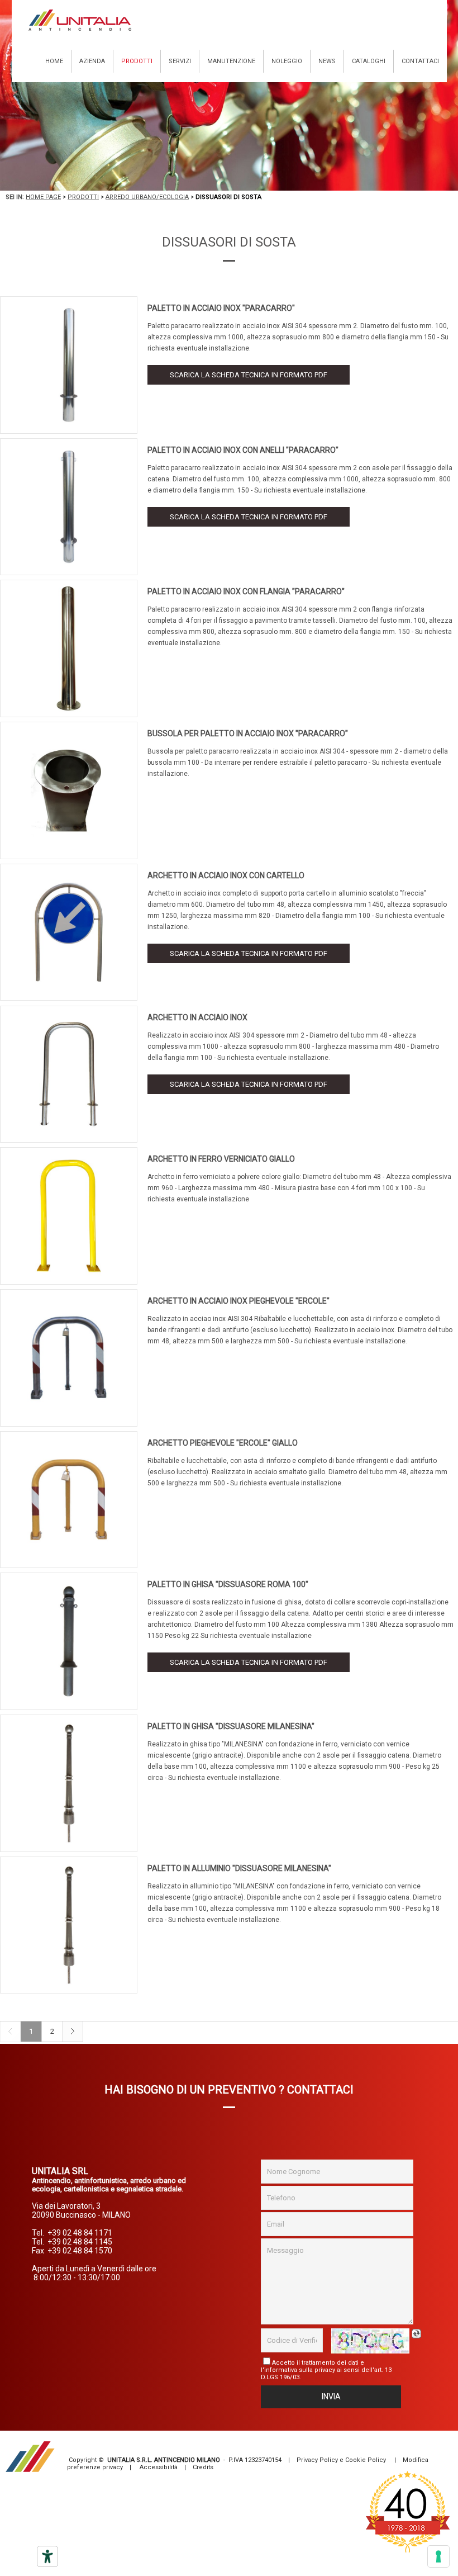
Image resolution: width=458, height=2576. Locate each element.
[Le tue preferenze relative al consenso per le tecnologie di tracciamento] (438, 2556)
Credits (203, 2467)
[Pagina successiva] (73, 2040)
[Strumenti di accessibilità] (47, 2556)
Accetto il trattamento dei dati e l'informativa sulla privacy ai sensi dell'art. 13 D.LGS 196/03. (326, 2370)
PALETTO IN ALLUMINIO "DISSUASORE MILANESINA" (239, 1868)
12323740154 (263, 2460)
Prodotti (137, 61)
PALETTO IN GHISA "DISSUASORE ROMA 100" (228, 1584)
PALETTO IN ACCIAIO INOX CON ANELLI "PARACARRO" (243, 450)
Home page (43, 197)
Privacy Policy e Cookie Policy (341, 2460)
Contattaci (420, 61)
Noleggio (287, 61)
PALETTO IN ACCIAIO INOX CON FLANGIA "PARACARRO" (246, 591)
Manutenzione (231, 61)
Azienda (92, 61)
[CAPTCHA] (370, 2341)
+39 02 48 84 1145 (80, 2242)
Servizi (180, 61)
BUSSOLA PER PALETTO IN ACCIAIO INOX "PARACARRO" (248, 733)
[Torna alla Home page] (80, 20)
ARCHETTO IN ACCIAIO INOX (197, 1017)
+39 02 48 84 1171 (80, 2233)
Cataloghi (369, 61)
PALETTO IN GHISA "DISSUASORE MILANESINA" (231, 1726)
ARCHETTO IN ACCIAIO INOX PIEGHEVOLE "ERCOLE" (238, 1301)
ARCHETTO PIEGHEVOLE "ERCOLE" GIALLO (223, 1443)
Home (54, 61)
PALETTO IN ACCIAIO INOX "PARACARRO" (221, 308)
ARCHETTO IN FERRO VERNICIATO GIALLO (221, 1159)
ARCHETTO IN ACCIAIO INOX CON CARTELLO (226, 875)
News (327, 61)
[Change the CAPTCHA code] (418, 2334)
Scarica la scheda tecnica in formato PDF (249, 375)
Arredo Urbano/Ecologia (147, 197)
